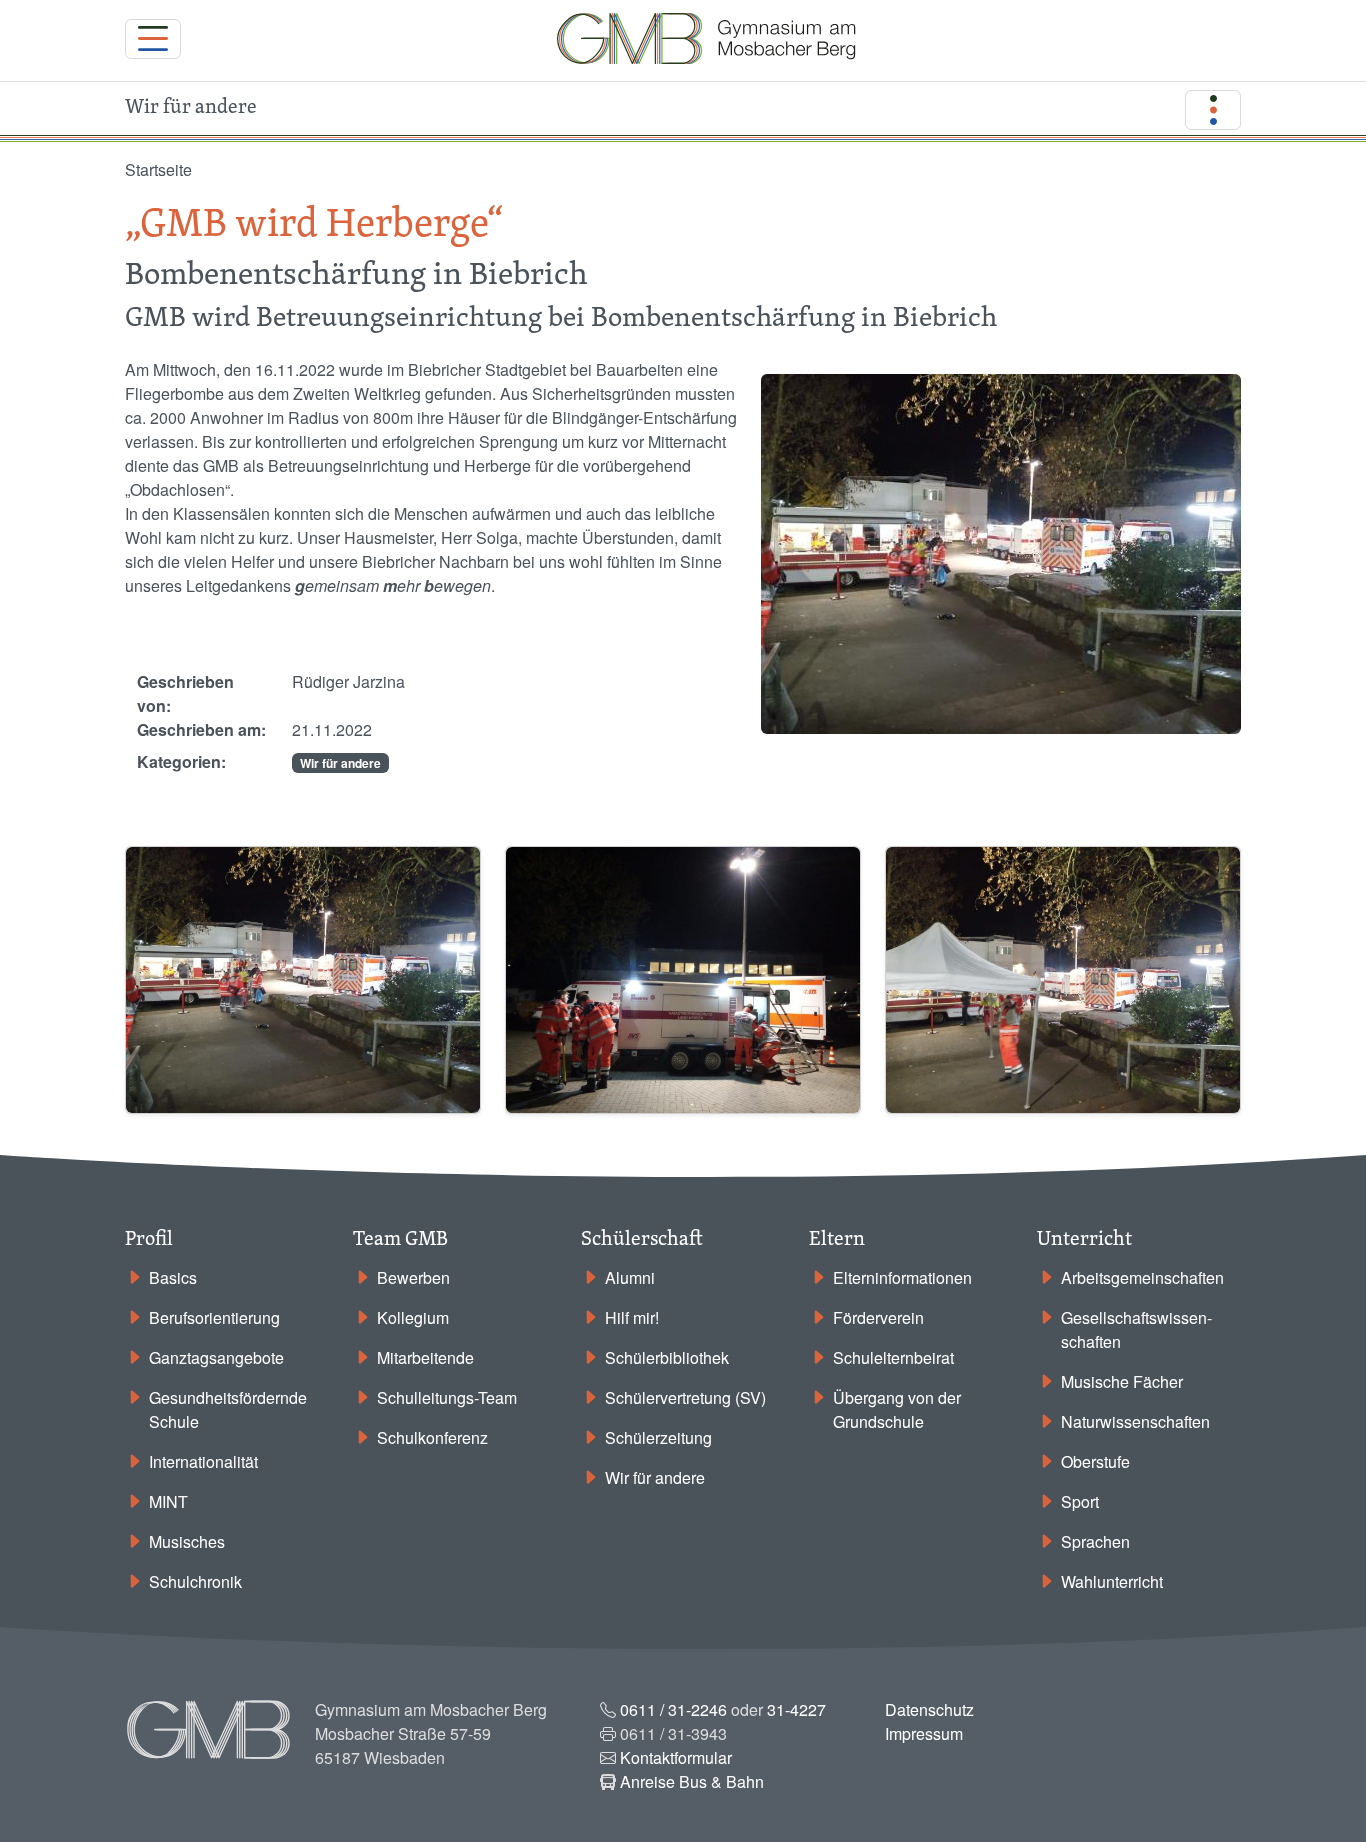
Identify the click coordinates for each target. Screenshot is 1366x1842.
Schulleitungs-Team (447, 1397)
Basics (173, 1277)
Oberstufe (1095, 1461)
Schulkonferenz (432, 1437)
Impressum (924, 1733)
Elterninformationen (902, 1277)
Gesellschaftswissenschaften (1136, 1329)
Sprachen (1095, 1541)
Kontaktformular (676, 1757)
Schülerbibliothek (667, 1357)
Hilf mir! (632, 1317)
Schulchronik (195, 1581)
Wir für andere (340, 763)
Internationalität (203, 1461)
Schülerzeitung (658, 1437)
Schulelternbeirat (893, 1357)
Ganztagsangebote (216, 1357)
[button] (303, 977)
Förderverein (878, 1317)
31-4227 (796, 1709)
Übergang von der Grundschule (897, 1409)
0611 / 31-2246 (673, 1709)
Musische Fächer (1122, 1381)
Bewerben (413, 1277)
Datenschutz (929, 1709)
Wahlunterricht (1112, 1581)
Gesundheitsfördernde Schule (228, 1409)
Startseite (158, 169)
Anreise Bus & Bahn (692, 1781)
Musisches (187, 1541)
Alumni (630, 1277)
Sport (1080, 1501)
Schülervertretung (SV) (685, 1397)
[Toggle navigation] (153, 39)
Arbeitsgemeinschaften (1142, 1277)
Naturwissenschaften (1135, 1421)
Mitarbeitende (425, 1357)
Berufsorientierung (214, 1317)
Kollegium (413, 1317)
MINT (168, 1501)
